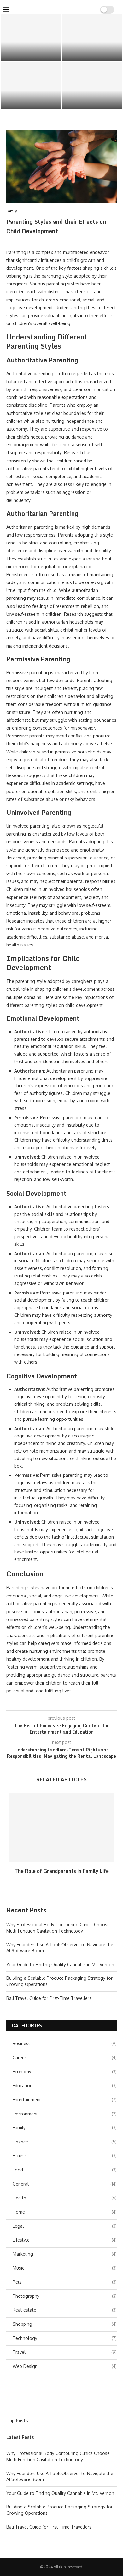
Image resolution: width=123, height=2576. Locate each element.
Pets (65, 2282)
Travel (65, 2352)
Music (65, 2268)
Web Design (65, 2366)
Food (65, 2170)
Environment (65, 2114)
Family (65, 2128)
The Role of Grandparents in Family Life (62, 1871)
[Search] (87, 9)
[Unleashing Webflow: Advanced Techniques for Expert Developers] (92, 37)
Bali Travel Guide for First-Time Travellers (49, 1998)
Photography (65, 2296)
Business (65, 2043)
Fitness (65, 2156)
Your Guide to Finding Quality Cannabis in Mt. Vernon (60, 1964)
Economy (65, 2072)
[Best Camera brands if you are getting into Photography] (31, 86)
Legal (65, 2226)
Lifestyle (65, 2240)
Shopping (65, 2324)
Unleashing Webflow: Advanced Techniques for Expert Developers (92, 49)
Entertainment (65, 2100)
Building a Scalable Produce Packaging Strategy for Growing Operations (92, 98)
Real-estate (65, 2310)
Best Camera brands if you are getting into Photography (31, 101)
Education (65, 2085)
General (65, 2184)
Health (65, 2198)
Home (65, 2212)
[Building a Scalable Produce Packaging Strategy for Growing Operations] (92, 86)
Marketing (65, 2254)
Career (65, 2057)
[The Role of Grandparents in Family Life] (61, 1828)
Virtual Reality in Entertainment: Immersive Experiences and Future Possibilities (31, 47)
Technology (65, 2338)
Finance (65, 2142)
